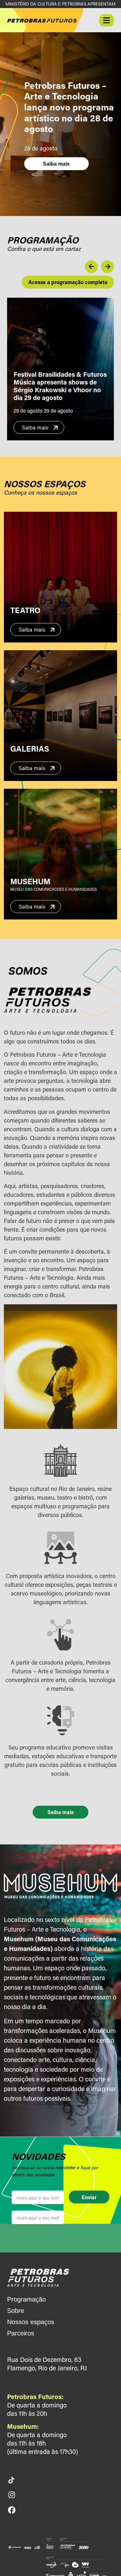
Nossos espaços (31, 2322)
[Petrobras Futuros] (38, 2277)
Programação (26, 2299)
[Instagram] (12, 2495)
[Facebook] (12, 2510)
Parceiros (21, 2333)
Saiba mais (56, 164)
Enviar (89, 2197)
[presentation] (91, 267)
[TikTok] (11, 2480)
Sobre (16, 2311)
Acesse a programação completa (68, 282)
